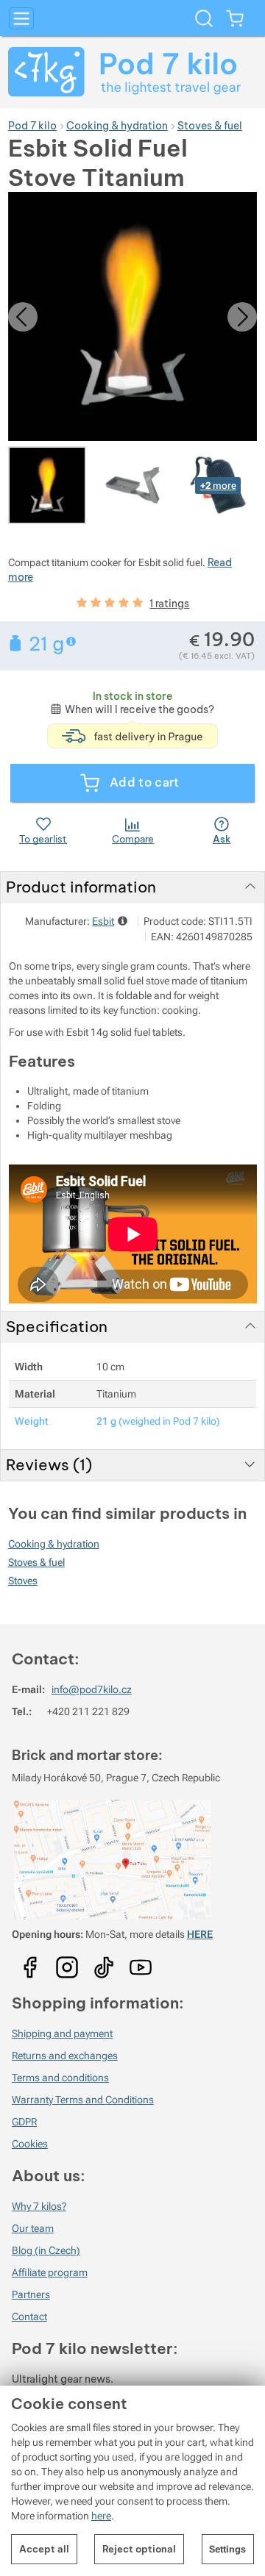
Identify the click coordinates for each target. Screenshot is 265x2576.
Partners (31, 2294)
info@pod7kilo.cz (92, 1689)
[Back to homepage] (132, 72)
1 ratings (169, 604)
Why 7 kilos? (39, 2206)
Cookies (30, 2144)
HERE (200, 1934)
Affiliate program (50, 2272)
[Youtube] (30, 1962)
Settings (227, 2549)
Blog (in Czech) (46, 2250)
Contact (29, 2316)
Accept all (44, 2549)
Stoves (23, 1581)
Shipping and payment (62, 2033)
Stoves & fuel (36, 1562)
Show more (73, 641)
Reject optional (139, 2549)
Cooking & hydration (54, 1544)
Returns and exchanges (65, 2056)
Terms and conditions (60, 2078)
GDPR (24, 2122)
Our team (33, 2228)
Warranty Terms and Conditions (83, 2100)
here (101, 2516)
